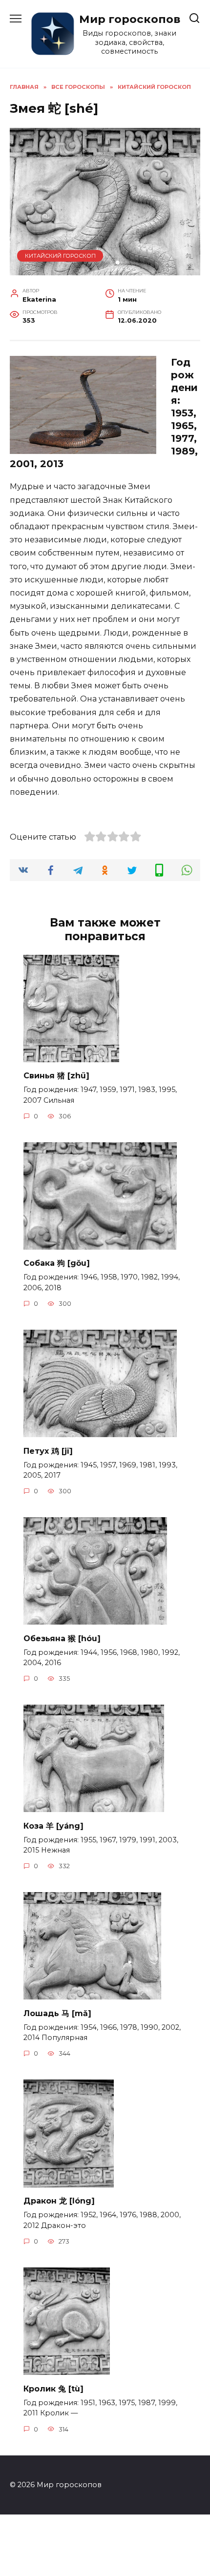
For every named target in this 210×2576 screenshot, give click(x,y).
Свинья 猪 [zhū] (56, 1076)
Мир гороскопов (130, 19)
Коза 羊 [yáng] (53, 1825)
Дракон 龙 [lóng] (59, 2201)
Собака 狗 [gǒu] (57, 1263)
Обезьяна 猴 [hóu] (62, 1638)
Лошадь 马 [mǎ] (57, 2013)
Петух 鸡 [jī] (48, 1451)
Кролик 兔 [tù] (53, 2388)
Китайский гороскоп (60, 256)
